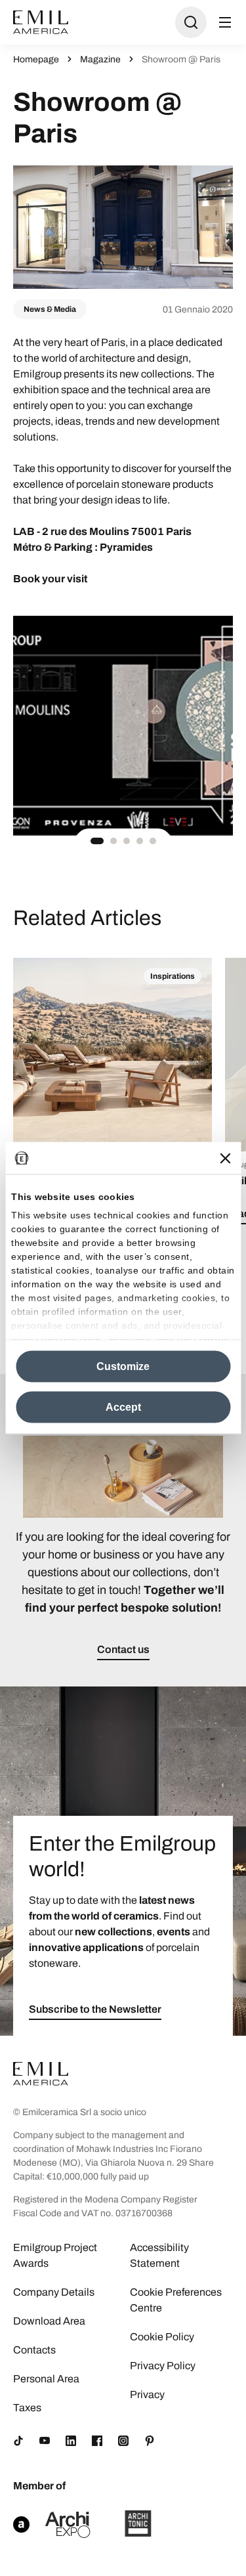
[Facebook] (97, 2441)
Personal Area (46, 2379)
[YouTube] (45, 2441)
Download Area (49, 2321)
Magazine (100, 59)
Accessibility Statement (159, 2255)
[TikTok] (18, 2441)
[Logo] (41, 22)
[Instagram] (123, 2441)
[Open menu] (225, 22)
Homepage (36, 59)
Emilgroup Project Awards (55, 2255)
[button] (97, 841)
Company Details (54, 2292)
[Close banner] (225, 1158)
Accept (123, 1407)
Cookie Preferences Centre (176, 2300)
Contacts (34, 2350)
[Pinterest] (150, 2441)
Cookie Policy (162, 2337)
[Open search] (191, 22)
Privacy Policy (163, 2366)
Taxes (27, 2408)
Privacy (147, 2394)
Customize (123, 1366)
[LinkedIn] (71, 2441)
